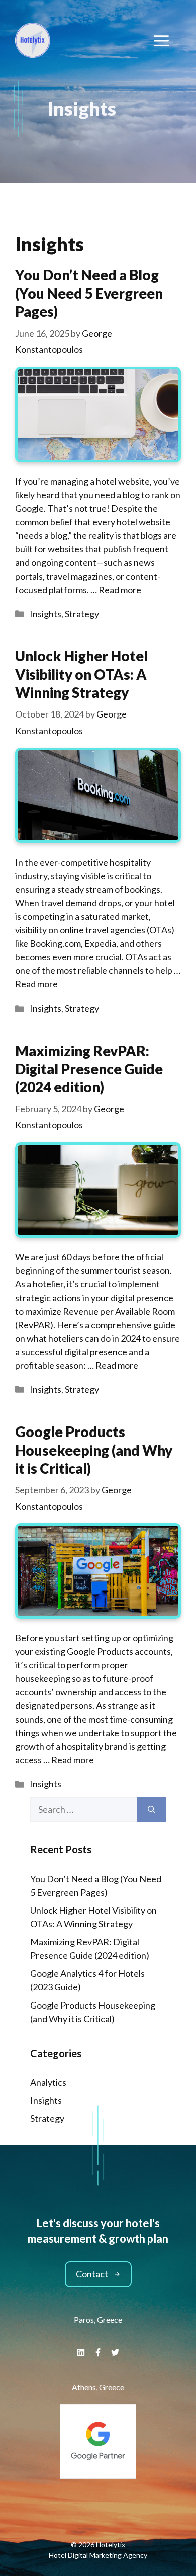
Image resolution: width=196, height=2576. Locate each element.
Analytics (48, 2082)
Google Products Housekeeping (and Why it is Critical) (94, 1450)
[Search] (152, 1810)
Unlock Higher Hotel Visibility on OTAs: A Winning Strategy (81, 674)
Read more (120, 590)
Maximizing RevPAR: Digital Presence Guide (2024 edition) (89, 1069)
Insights (45, 614)
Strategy (82, 614)
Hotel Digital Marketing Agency (98, 2555)
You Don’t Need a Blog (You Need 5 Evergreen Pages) (89, 293)
